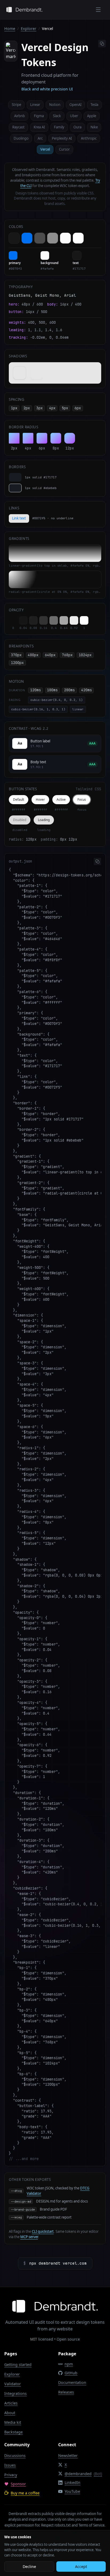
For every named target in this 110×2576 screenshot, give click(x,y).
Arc (40, 138)
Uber (74, 116)
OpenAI (75, 105)
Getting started (18, 2365)
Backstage (13, 2432)
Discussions (15, 2455)
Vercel (45, 149)
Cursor (64, 149)
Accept (81, 2567)
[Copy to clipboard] (102, 44)
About (10, 2413)
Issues (10, 2465)
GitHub (71, 2373)
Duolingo (21, 138)
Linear (35, 105)
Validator (13, 2384)
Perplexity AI (62, 138)
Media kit (13, 2422)
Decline (29, 2567)
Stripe (16, 105)
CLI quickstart (43, 2231)
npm (69, 2364)
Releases (66, 2392)
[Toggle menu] (98, 10)
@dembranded (83, 2474)
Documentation (72, 2382)
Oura (77, 127)
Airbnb (19, 116)
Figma (39, 116)
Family (59, 127)
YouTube (72, 2491)
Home (10, 28)
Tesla (94, 105)
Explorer (29, 28)
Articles (11, 2403)
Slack (57, 116)
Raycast (18, 127)
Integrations (15, 2393)
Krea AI (39, 127)
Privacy (11, 2475)
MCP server (29, 2237)
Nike (94, 127)
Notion (55, 105)
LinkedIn (72, 2482)
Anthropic (89, 138)
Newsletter (68, 2455)
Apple (92, 116)
